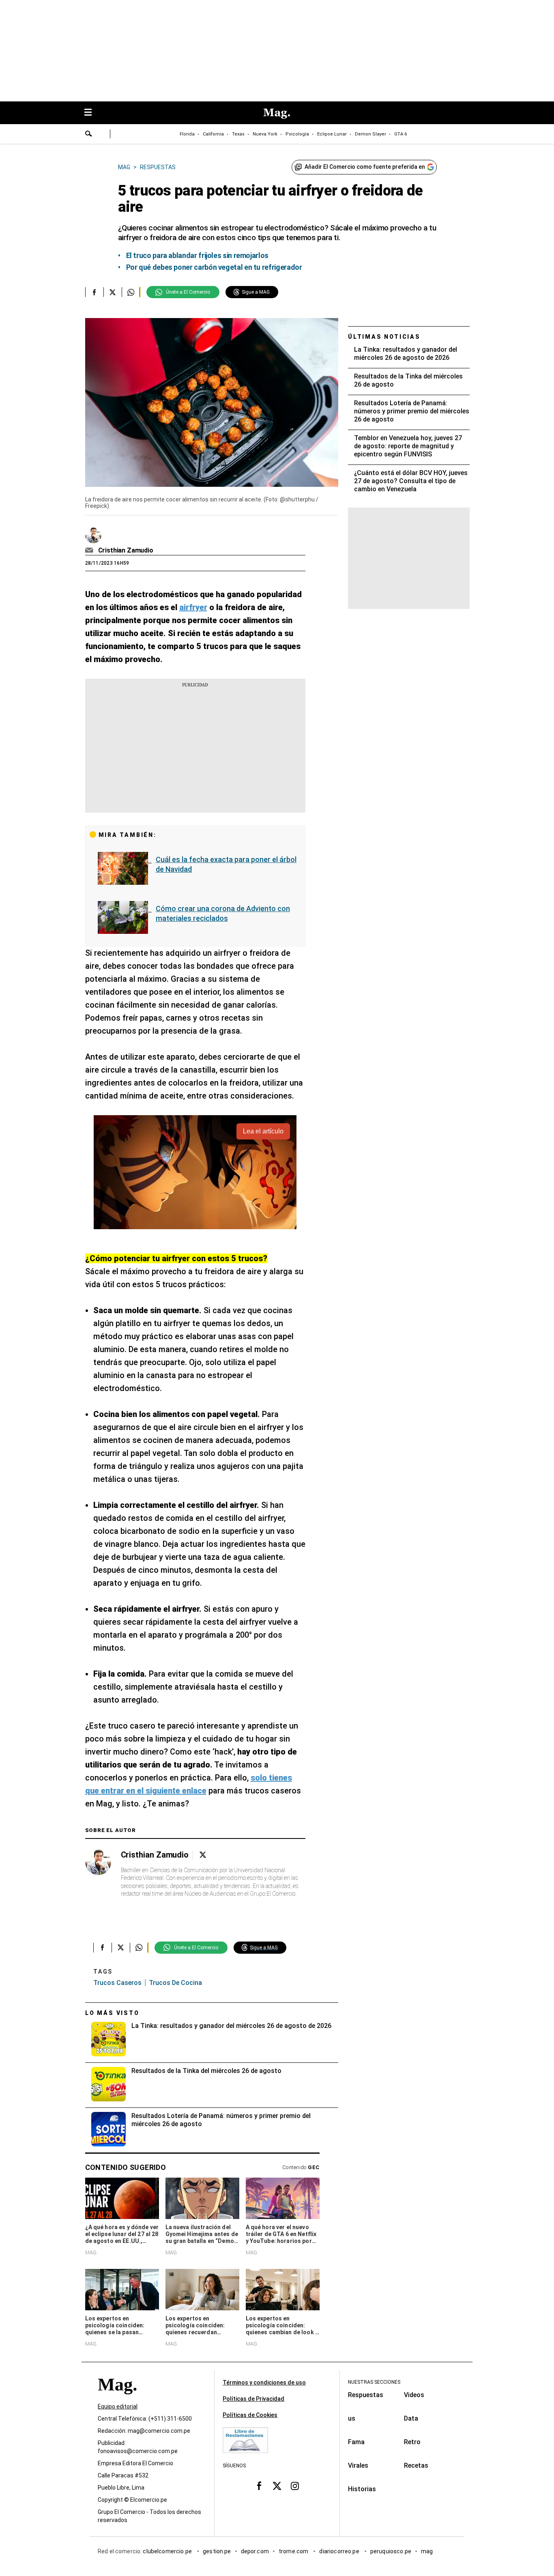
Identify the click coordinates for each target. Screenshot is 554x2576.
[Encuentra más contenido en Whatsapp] (131, 292)
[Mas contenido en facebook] (259, 2486)
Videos (414, 2395)
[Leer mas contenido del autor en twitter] (203, 1855)
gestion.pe (217, 2551)
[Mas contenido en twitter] (277, 2486)
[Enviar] (89, 135)
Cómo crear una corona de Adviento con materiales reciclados (223, 913)
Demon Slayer (370, 134)
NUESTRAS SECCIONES (374, 2382)
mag (427, 2551)
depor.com (255, 2551)
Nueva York (265, 134)
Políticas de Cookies (250, 2415)
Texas (238, 134)
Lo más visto (112, 2013)
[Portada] (117, 2399)
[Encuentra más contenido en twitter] (113, 292)
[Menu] (92, 113)
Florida (187, 134)
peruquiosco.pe (391, 2551)
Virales (358, 2465)
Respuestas (366, 2395)
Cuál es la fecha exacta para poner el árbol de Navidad (226, 864)
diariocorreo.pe (340, 2551)
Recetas (416, 2465)
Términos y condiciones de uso (264, 2382)
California (213, 134)
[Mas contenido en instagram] (295, 2486)
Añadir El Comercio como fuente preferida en (365, 167)
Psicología (297, 134)
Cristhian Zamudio (126, 550)
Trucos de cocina (175, 1983)
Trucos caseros (117, 1983)
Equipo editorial (118, 2406)
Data (411, 2418)
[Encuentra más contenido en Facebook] (94, 292)
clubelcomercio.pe (168, 2551)
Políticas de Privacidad (253, 2399)
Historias (362, 2489)
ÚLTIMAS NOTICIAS (384, 337)
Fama (356, 2442)
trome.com (294, 2551)
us (352, 2418)
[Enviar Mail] (90, 550)
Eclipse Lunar (332, 134)
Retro (412, 2442)
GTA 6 (400, 134)
